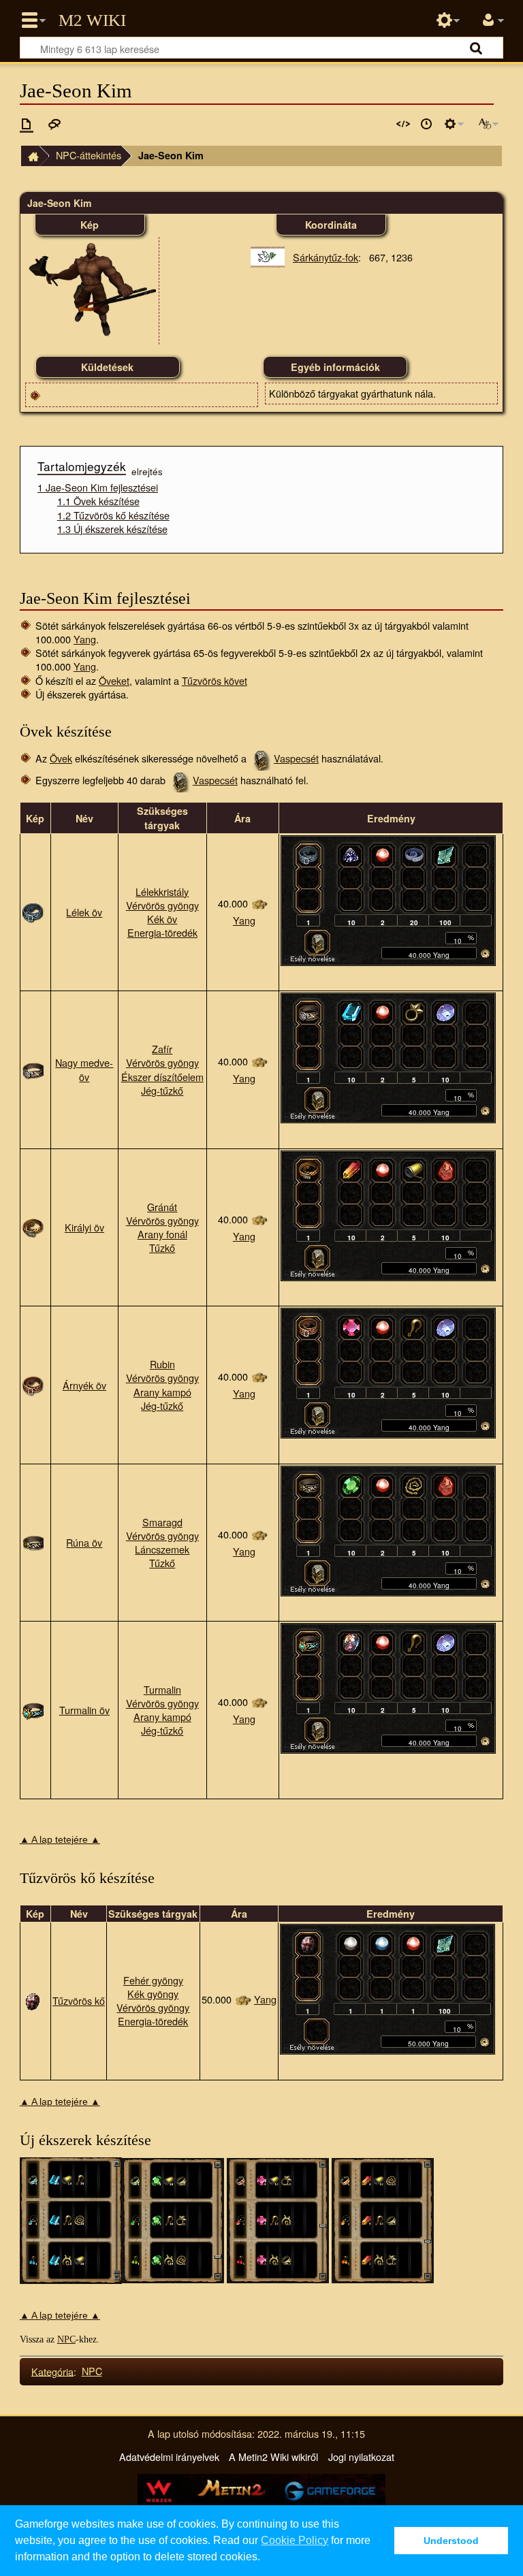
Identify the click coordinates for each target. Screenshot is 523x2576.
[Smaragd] (351, 1485)
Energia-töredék (162, 932)
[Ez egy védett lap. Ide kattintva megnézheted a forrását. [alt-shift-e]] (403, 124)
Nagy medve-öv (84, 1069)
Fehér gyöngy (153, 1980)
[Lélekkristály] (351, 854)
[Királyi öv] (33, 1226)
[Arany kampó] (414, 1327)
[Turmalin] (351, 1642)
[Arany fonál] (414, 1169)
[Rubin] (351, 1327)
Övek (61, 758)
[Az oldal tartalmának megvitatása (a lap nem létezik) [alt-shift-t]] (54, 124)
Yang (85, 639)
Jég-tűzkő (162, 1090)
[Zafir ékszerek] (71, 2219)
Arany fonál (162, 1234)
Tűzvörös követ (215, 680)
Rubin (162, 1364)
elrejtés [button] (147, 471)
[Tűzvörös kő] (33, 1999)
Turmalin (162, 1689)
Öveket (114, 680)
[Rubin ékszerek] (278, 2219)
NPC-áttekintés (89, 155)
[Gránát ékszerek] (383, 2219)
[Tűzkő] (445, 1169)
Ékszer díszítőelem (162, 1077)
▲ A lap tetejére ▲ (60, 1839)
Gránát (162, 1207)
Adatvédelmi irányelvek (169, 2457)
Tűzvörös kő (79, 2000)
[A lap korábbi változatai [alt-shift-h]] (426, 124)
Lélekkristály (162, 891)
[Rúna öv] (33, 1541)
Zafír (162, 1049)
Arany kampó (162, 1392)
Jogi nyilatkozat (361, 2457)
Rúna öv (84, 1542)
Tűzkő (162, 1247)
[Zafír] (351, 1012)
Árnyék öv (84, 1385)
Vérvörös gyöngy (162, 905)
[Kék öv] (414, 854)
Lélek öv (84, 912)
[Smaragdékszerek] (173, 2219)
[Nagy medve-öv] (33, 1068)
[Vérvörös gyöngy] (383, 854)
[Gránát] (351, 1169)
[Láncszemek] (414, 1485)
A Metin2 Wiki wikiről (273, 2457)
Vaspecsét (296, 758)
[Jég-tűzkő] (445, 1012)
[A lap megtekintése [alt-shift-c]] (27, 124)
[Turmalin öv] (33, 1708)
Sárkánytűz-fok (326, 257)
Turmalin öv (84, 1710)
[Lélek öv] (33, 911)
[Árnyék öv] (33, 1383)
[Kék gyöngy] (382, 1943)
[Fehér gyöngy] (351, 1943)
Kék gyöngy (153, 1994)
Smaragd (162, 1522)
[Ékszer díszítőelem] (414, 1012)
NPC (66, 2339)
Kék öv (162, 919)
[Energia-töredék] (445, 854)
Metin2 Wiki (92, 20)
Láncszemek (162, 1549)
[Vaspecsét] (317, 941)
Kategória (52, 2371)
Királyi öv (84, 1227)
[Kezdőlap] (30, 156)
